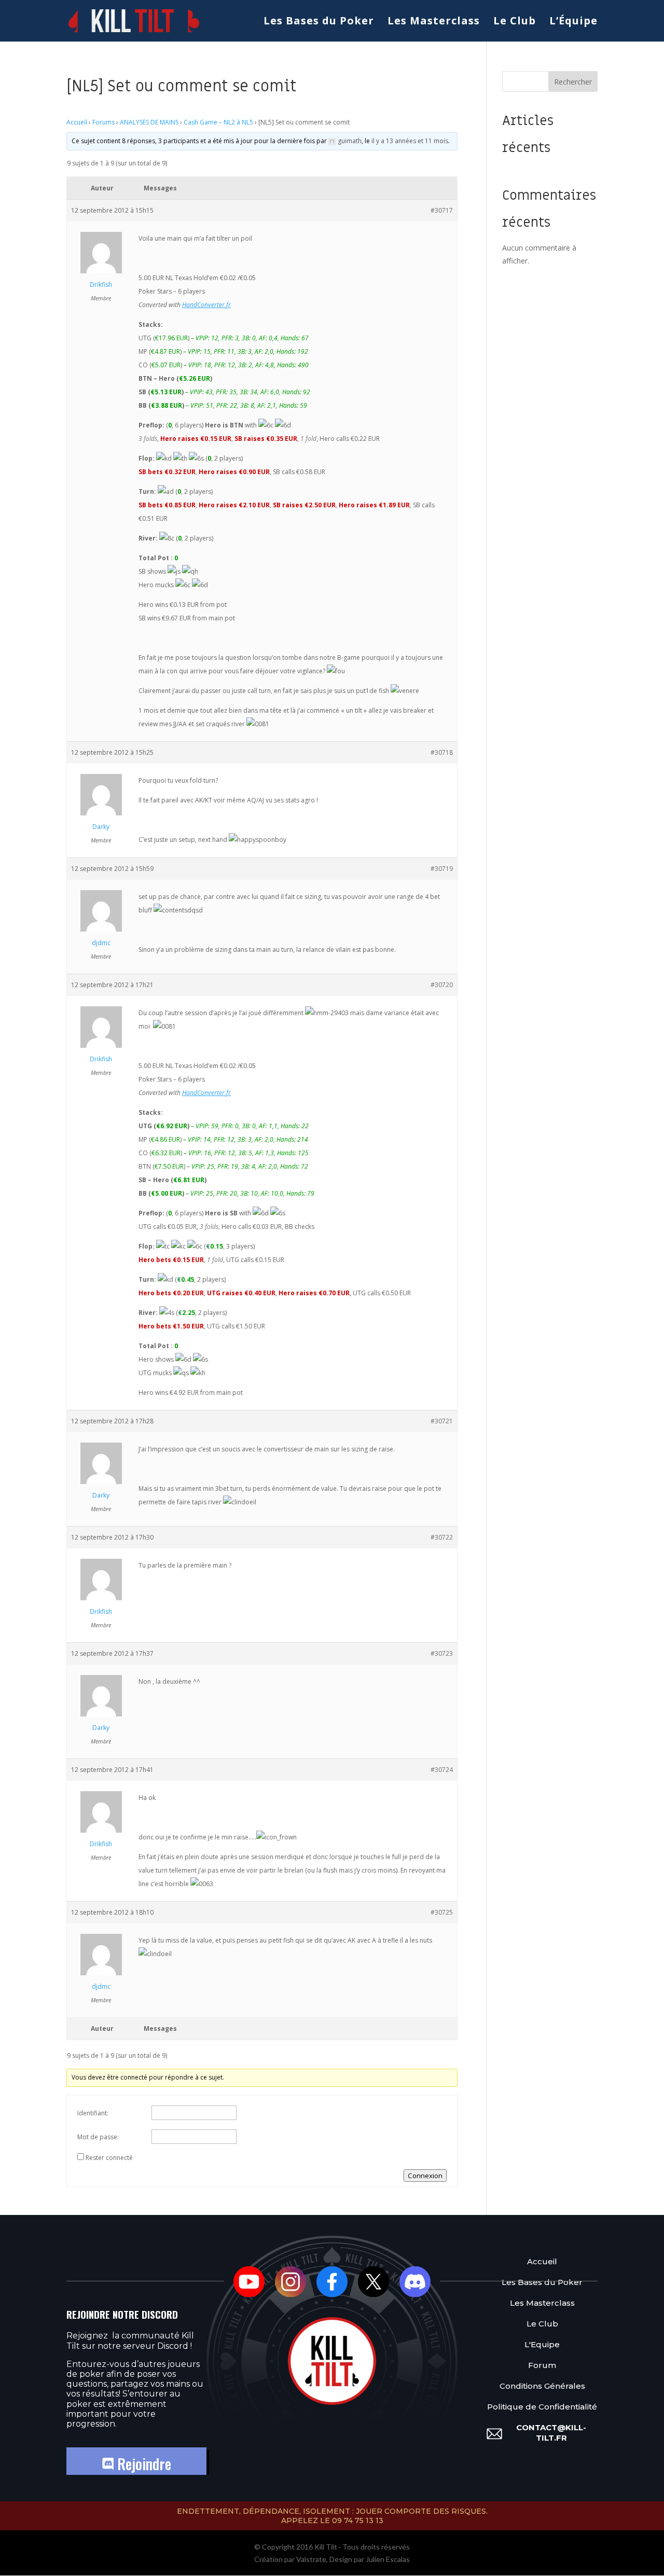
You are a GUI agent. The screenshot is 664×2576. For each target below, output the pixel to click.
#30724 (442, 1770)
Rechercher (573, 82)
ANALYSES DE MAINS (149, 122)
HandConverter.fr (206, 305)
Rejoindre (142, 2464)
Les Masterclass (434, 22)
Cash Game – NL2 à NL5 (218, 122)
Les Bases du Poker (319, 22)
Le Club (515, 22)
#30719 (442, 869)
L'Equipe (542, 2344)
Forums (103, 122)
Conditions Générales (542, 2386)
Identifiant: (93, 2113)
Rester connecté (109, 2158)
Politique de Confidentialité (542, 2407)
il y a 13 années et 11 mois (410, 141)
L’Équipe (573, 22)
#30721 (442, 1421)
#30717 (442, 210)
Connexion (425, 2176)
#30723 (442, 1653)
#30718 (442, 752)
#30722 (442, 1537)
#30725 (442, 1912)
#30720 (442, 985)
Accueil (77, 122)
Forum (542, 2365)
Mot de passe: (98, 2137)
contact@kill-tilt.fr (551, 2433)
